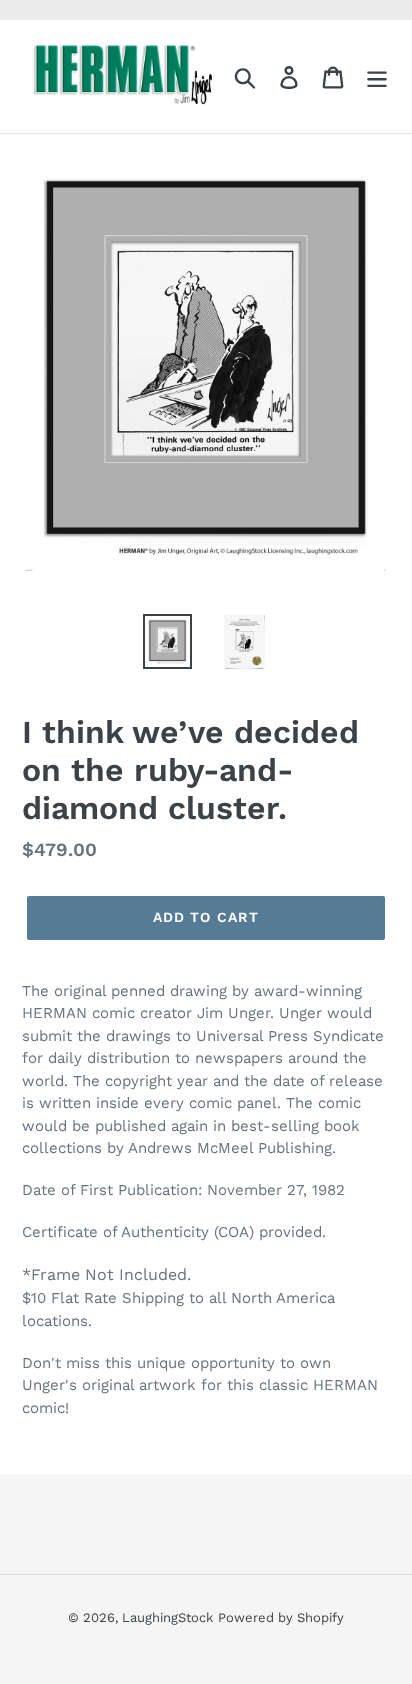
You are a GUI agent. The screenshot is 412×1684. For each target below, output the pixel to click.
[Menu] (377, 76)
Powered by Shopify (281, 1617)
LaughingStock (167, 1617)
